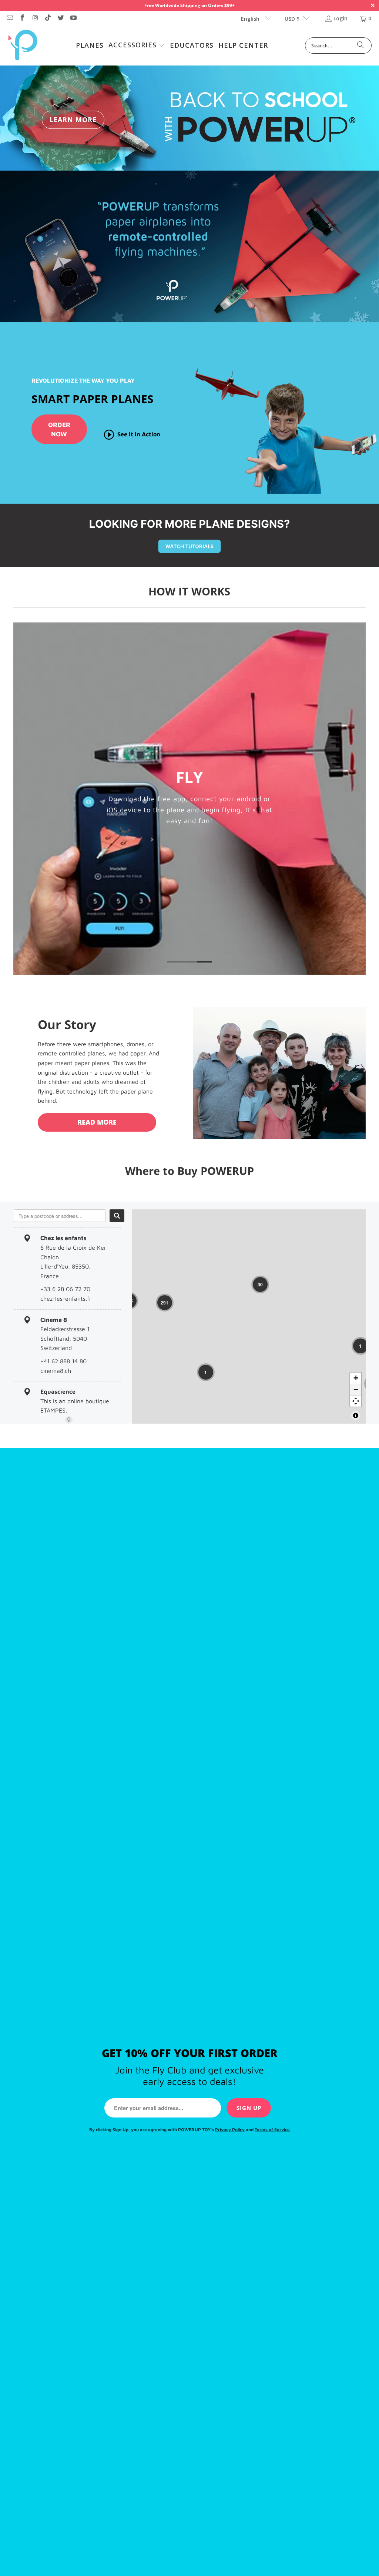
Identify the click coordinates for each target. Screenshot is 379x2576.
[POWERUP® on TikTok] (48, 18)
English (251, 19)
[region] (249, 1316)
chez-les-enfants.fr (66, 1299)
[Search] (360, 46)
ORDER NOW (59, 429)
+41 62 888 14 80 (63, 1361)
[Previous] (22, 799)
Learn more (73, 120)
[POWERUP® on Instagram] (35, 18)
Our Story (67, 1025)
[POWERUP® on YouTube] (73, 18)
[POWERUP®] (23, 46)
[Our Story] (279, 1073)
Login (341, 18)
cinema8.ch (56, 1371)
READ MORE (97, 1122)
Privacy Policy (230, 2130)
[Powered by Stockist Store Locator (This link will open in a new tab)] (69, 1420)
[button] (137, 46)
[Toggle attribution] (356, 1415)
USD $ (292, 19)
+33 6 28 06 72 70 (65, 1289)
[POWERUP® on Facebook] (22, 18)
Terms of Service (272, 2130)
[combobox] (60, 1216)
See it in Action (139, 434)
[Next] (358, 799)
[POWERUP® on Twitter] (60, 18)
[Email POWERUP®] (9, 18)
